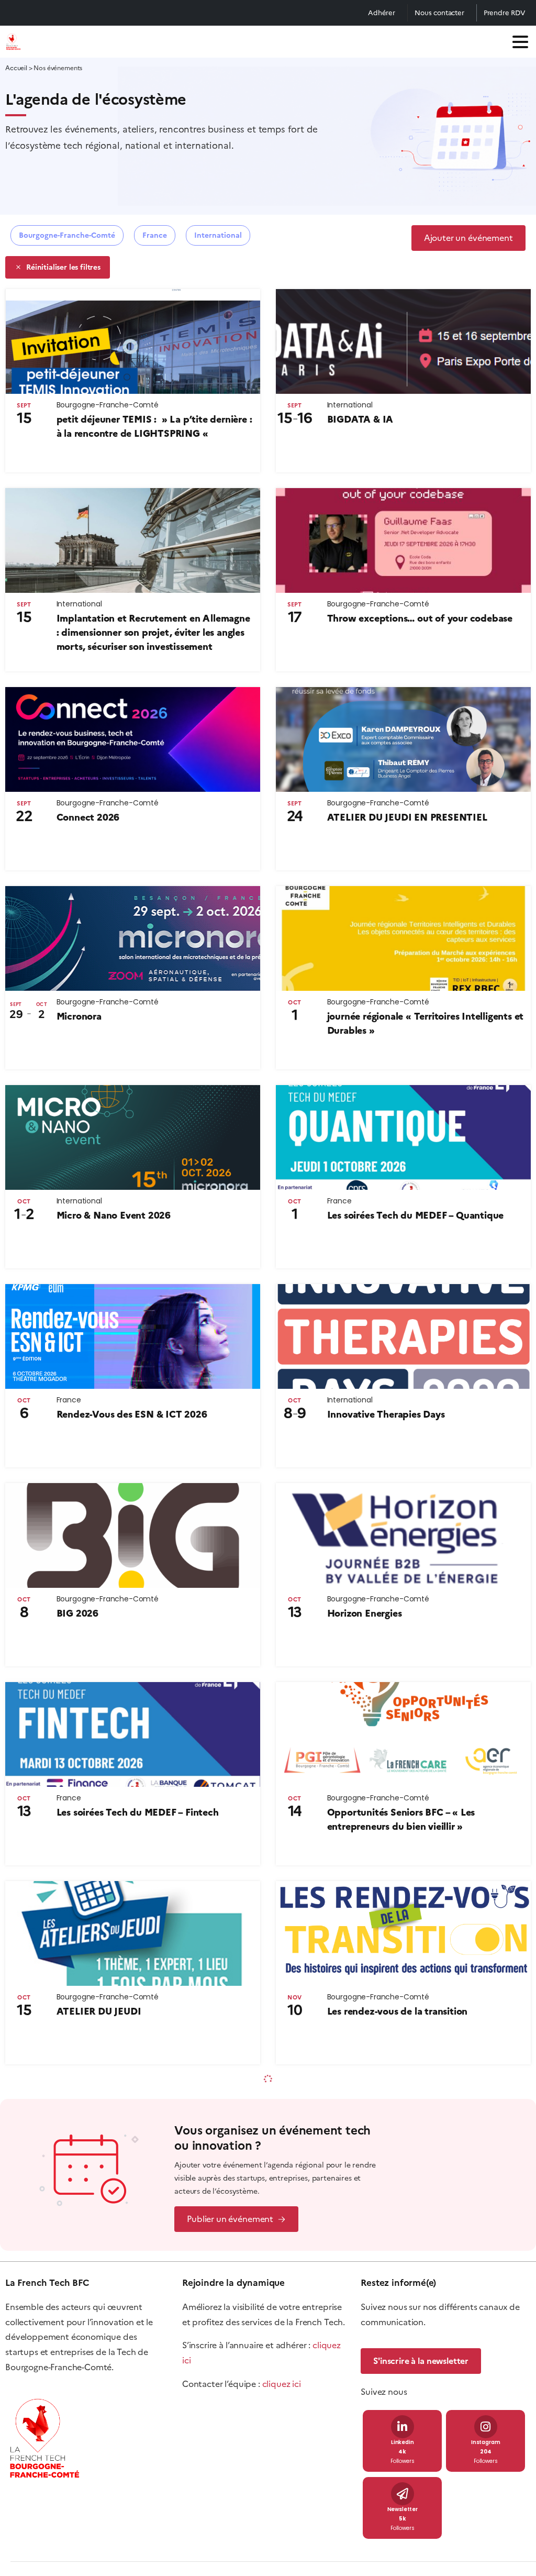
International (218, 235)
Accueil (16, 68)
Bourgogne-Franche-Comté (67, 235)
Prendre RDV (505, 13)
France (155, 235)
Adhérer (382, 13)
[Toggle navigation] (520, 42)
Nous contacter (439, 13)
